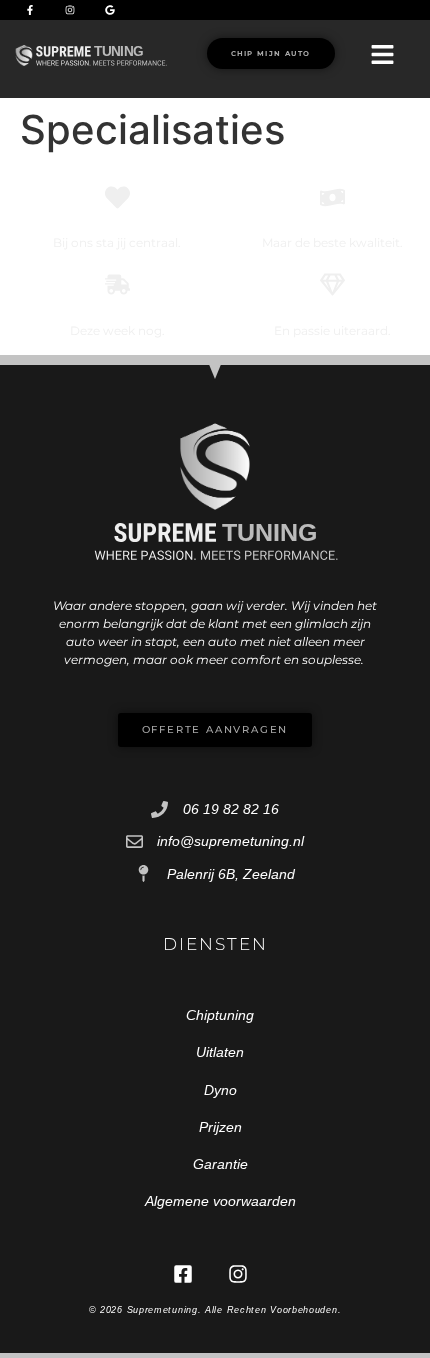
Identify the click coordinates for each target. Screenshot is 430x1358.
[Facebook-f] (30, 10)
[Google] (110, 10)
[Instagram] (70, 10)
